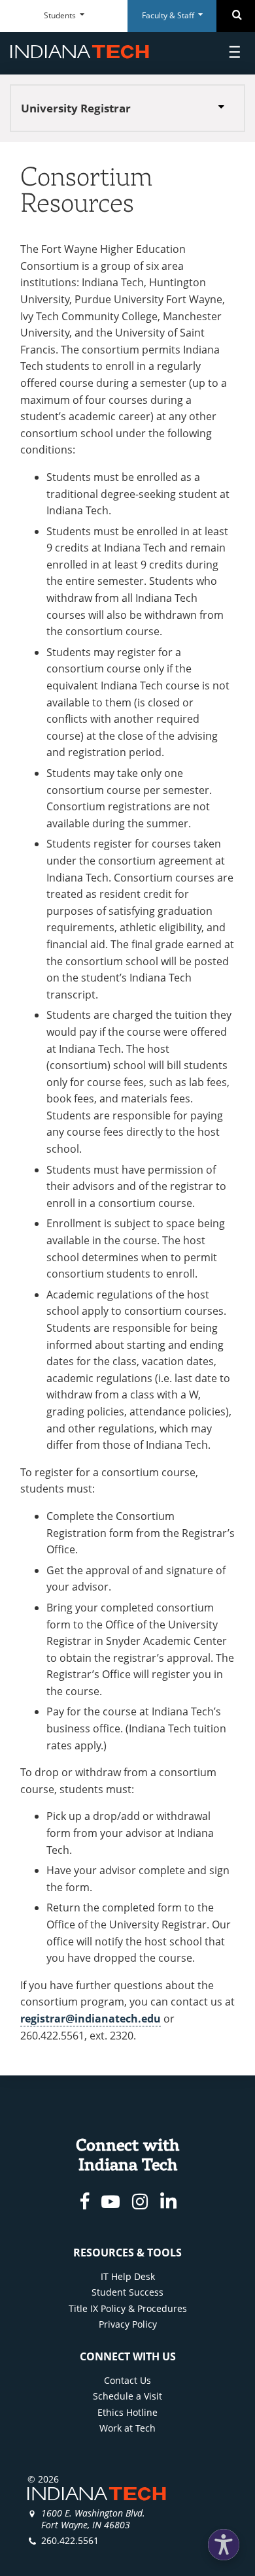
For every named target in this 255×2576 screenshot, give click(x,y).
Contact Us (127, 2380)
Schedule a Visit (127, 2396)
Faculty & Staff (169, 15)
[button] (224, 2545)
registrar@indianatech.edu (91, 2019)
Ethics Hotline (127, 2412)
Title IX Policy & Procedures (128, 2308)
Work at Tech (127, 2428)
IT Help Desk (128, 2276)
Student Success (127, 2292)
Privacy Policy (128, 2324)
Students (61, 15)
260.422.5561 (70, 2540)
